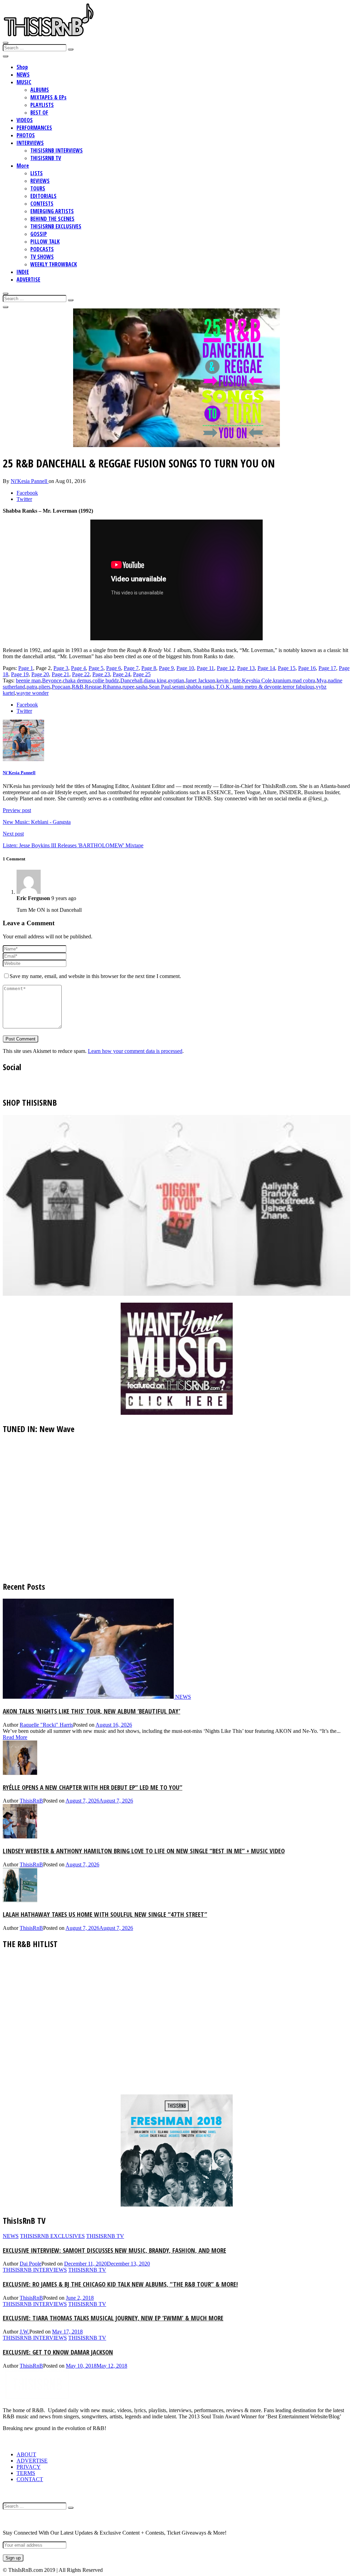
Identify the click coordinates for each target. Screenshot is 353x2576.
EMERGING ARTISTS (52, 211)
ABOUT (26, 2454)
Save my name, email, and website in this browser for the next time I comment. (95, 976)
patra (32, 687)
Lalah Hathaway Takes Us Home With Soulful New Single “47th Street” (105, 1914)
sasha (142, 687)
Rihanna (112, 687)
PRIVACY (29, 2467)
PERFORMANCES (34, 128)
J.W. (24, 2332)
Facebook (27, 493)
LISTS (37, 173)
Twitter (24, 499)
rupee (128, 687)
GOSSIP (39, 234)
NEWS (23, 75)
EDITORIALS (43, 196)
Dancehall (131, 680)
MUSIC (24, 82)
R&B (78, 687)
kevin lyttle (229, 680)
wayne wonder (32, 693)
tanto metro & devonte (257, 687)
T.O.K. (224, 687)
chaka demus (77, 680)
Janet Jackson (200, 680)
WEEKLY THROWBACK (54, 264)
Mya (321, 680)
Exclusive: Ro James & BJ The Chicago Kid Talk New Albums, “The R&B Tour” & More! (120, 2284)
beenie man (28, 680)
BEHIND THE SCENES (52, 219)
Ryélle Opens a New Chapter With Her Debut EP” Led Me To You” (93, 1787)
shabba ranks (200, 687)
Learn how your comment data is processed (135, 1051)
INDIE (23, 272)
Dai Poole (31, 2264)
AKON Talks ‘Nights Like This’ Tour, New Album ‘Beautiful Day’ (92, 1711)
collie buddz (106, 680)
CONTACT (30, 2479)
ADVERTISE (28, 279)
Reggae (93, 687)
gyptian (176, 680)
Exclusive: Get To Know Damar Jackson (58, 2352)
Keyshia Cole (257, 680)
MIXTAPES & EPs (48, 97)
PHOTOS (26, 135)
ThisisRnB (31, 1801)
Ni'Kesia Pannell (30, 481)
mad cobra (304, 680)
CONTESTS (42, 204)
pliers (44, 687)
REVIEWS (40, 181)
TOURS (38, 188)
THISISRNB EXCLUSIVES (56, 226)
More (23, 166)
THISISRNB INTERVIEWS (57, 150)
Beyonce (52, 680)
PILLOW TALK (45, 241)
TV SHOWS (42, 257)
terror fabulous (299, 687)
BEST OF (39, 112)
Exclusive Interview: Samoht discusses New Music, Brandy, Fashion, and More (114, 2250)
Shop (22, 67)
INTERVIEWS (30, 143)
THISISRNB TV (46, 158)
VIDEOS (25, 120)
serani (178, 687)
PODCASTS (42, 249)
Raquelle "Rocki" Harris (46, 1725)
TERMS (26, 2473)
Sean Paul (160, 687)
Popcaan (61, 687)
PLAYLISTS (42, 105)
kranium (282, 680)
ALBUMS (40, 90)
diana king (155, 680)
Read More (15, 1737)
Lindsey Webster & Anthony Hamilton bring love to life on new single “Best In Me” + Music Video (144, 1851)
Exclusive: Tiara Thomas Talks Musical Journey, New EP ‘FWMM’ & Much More (113, 2318)
